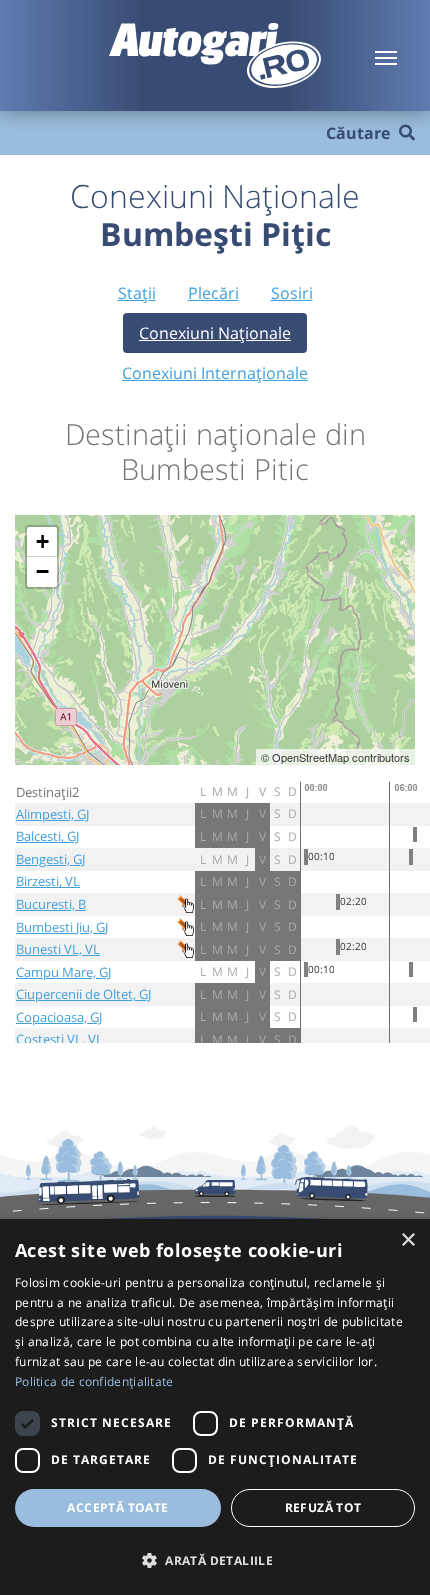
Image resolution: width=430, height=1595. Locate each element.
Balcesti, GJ (47, 836)
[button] (215, 1560)
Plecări (213, 293)
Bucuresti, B (51, 904)
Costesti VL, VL (59, 1039)
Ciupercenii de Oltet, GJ (83, 994)
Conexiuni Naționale (215, 333)
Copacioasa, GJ (59, 1017)
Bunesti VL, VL (58, 949)
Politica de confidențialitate (94, 1381)
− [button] (42, 571)
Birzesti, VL (48, 881)
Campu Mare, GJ (63, 972)
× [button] (407, 1240)
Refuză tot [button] (323, 1507)
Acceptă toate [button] (117, 1507)
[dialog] (215, 1407)
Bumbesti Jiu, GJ (62, 927)
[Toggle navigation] (386, 56)
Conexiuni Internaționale (215, 373)
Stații (137, 293)
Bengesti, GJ (50, 859)
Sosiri (292, 293)
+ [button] (42, 541)
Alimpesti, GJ (52, 814)
